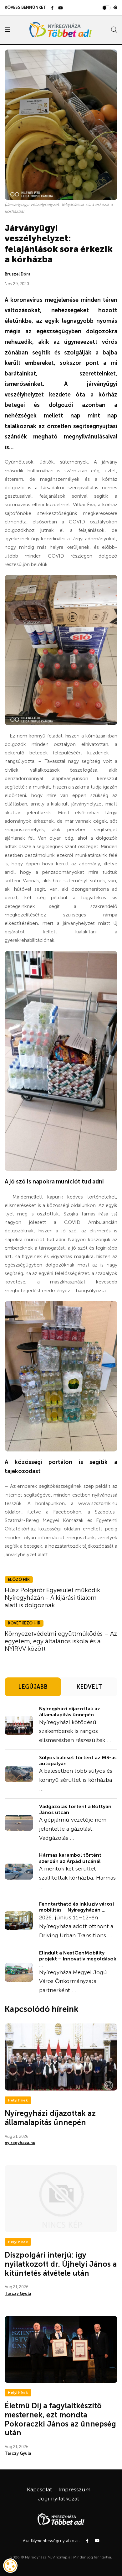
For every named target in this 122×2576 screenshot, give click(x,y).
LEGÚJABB (33, 1687)
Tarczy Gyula (18, 2293)
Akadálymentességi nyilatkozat (51, 2541)
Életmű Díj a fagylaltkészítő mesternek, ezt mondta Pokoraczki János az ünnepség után (60, 2419)
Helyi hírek (18, 2100)
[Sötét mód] (115, 8)
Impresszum (74, 2489)
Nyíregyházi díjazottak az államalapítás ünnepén (70, 1712)
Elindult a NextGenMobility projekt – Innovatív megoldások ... (78, 1959)
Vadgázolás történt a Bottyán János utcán (75, 1809)
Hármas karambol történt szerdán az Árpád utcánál (70, 1858)
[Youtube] (61, 8)
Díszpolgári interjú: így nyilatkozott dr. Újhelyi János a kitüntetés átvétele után (61, 2264)
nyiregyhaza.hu (20, 2143)
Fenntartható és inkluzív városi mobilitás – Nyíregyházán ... (76, 1907)
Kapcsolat (40, 2489)
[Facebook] (52, 8)
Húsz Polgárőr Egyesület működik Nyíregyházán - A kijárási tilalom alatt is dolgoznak (52, 1598)
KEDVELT (89, 1687)
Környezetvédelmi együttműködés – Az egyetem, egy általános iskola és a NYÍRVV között (61, 1641)
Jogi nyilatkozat (59, 2499)
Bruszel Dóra (18, 274)
